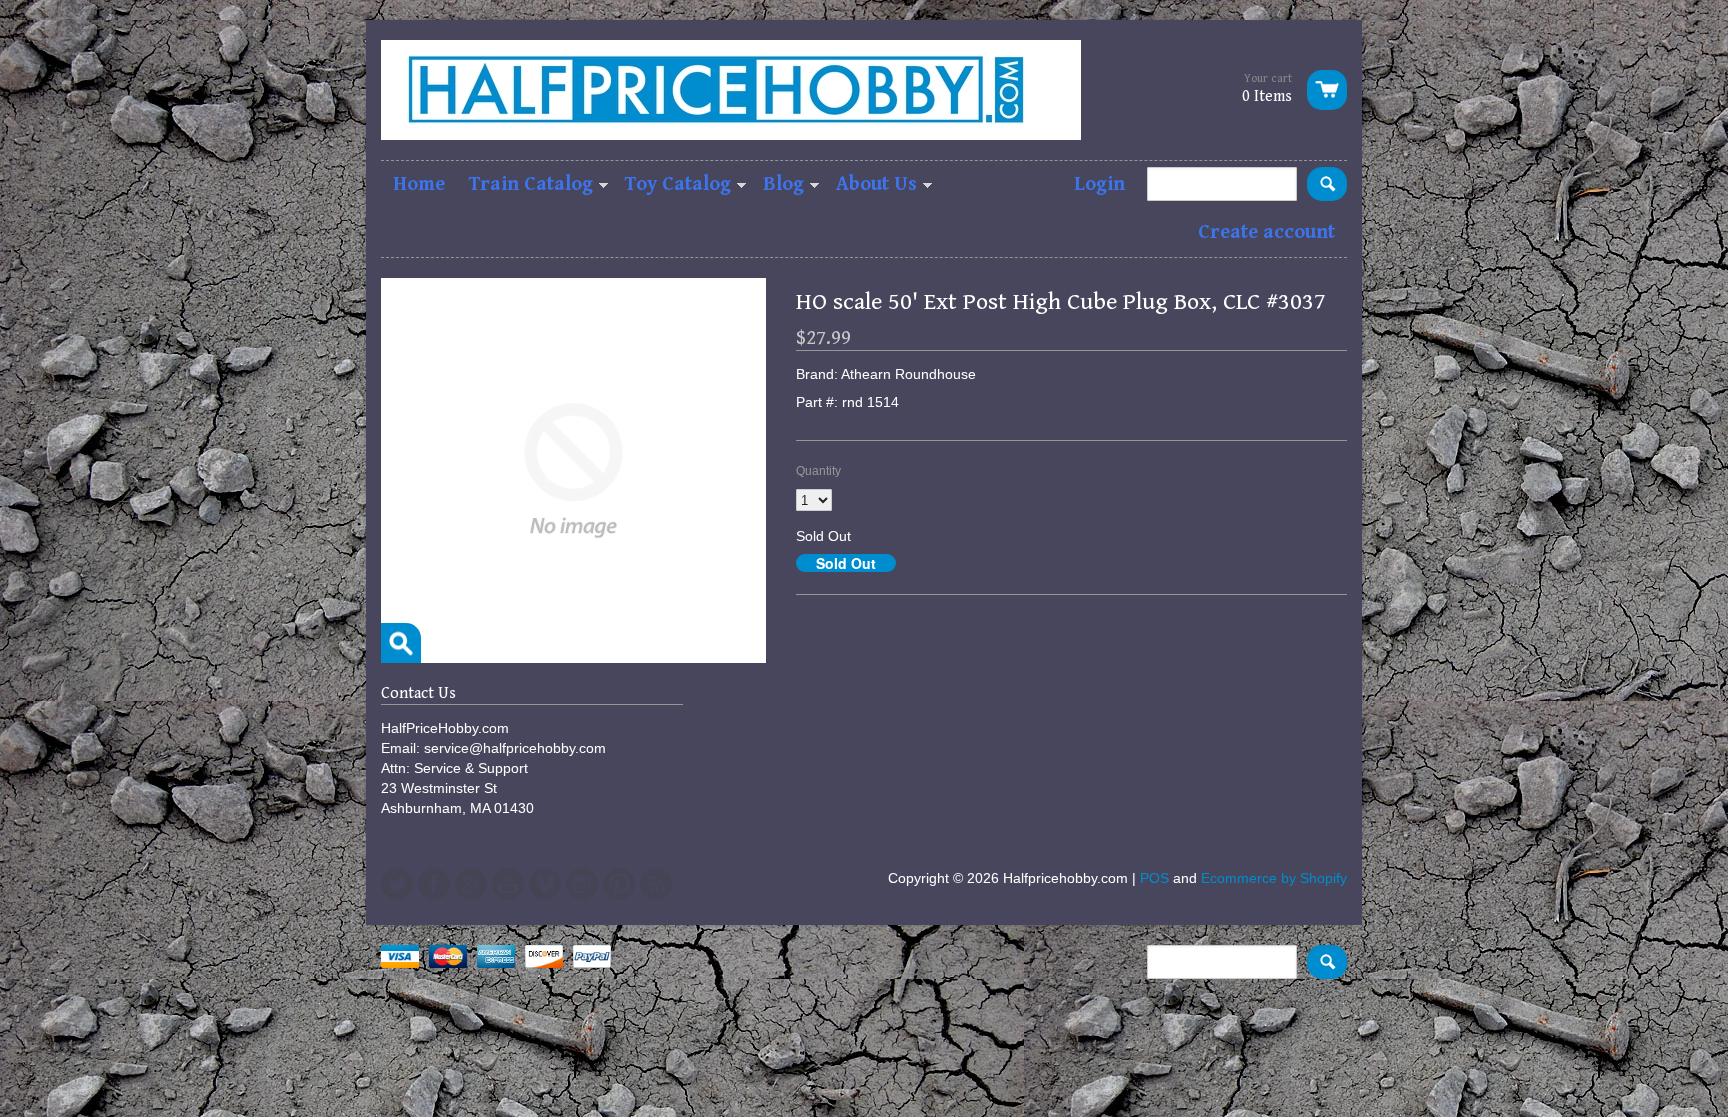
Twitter (397, 884)
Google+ (471, 884)
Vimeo (545, 884)
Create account (1266, 232)
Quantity (818, 471)
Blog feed (656, 884)
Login (1099, 184)
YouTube (508, 884)
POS (1154, 878)
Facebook (434, 884)
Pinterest (619, 884)
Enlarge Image (401, 643)
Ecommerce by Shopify (1274, 878)
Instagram (582, 884)
